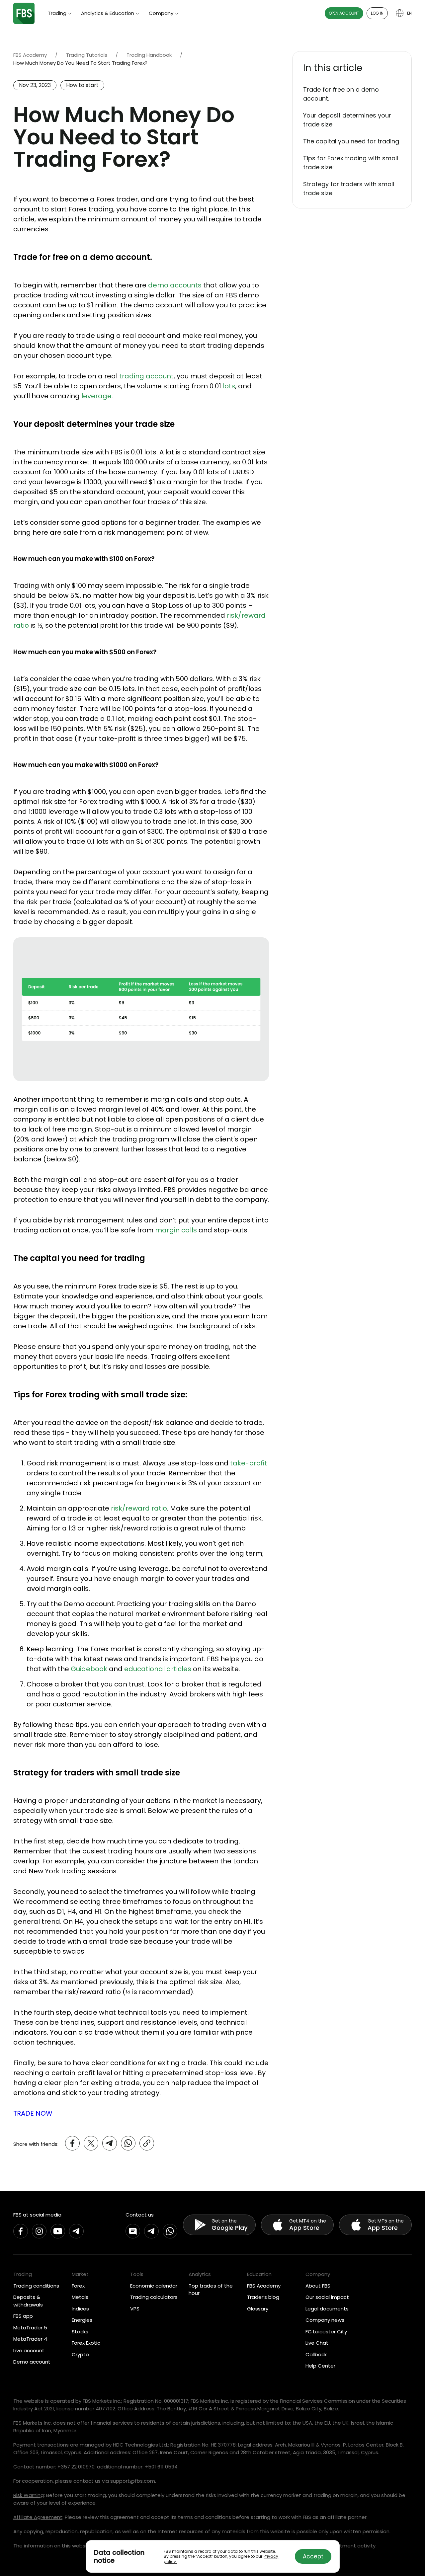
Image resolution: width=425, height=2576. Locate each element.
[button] (352, 68)
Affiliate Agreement (38, 2517)
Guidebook (89, 1669)
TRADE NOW (33, 2113)
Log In (377, 13)
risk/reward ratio (139, 1508)
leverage (96, 396)
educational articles (158, 1669)
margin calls (176, 1230)
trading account (146, 376)
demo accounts (175, 285)
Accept (313, 2556)
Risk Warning (29, 2495)
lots (229, 386)
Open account (344, 13)
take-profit (249, 1463)
